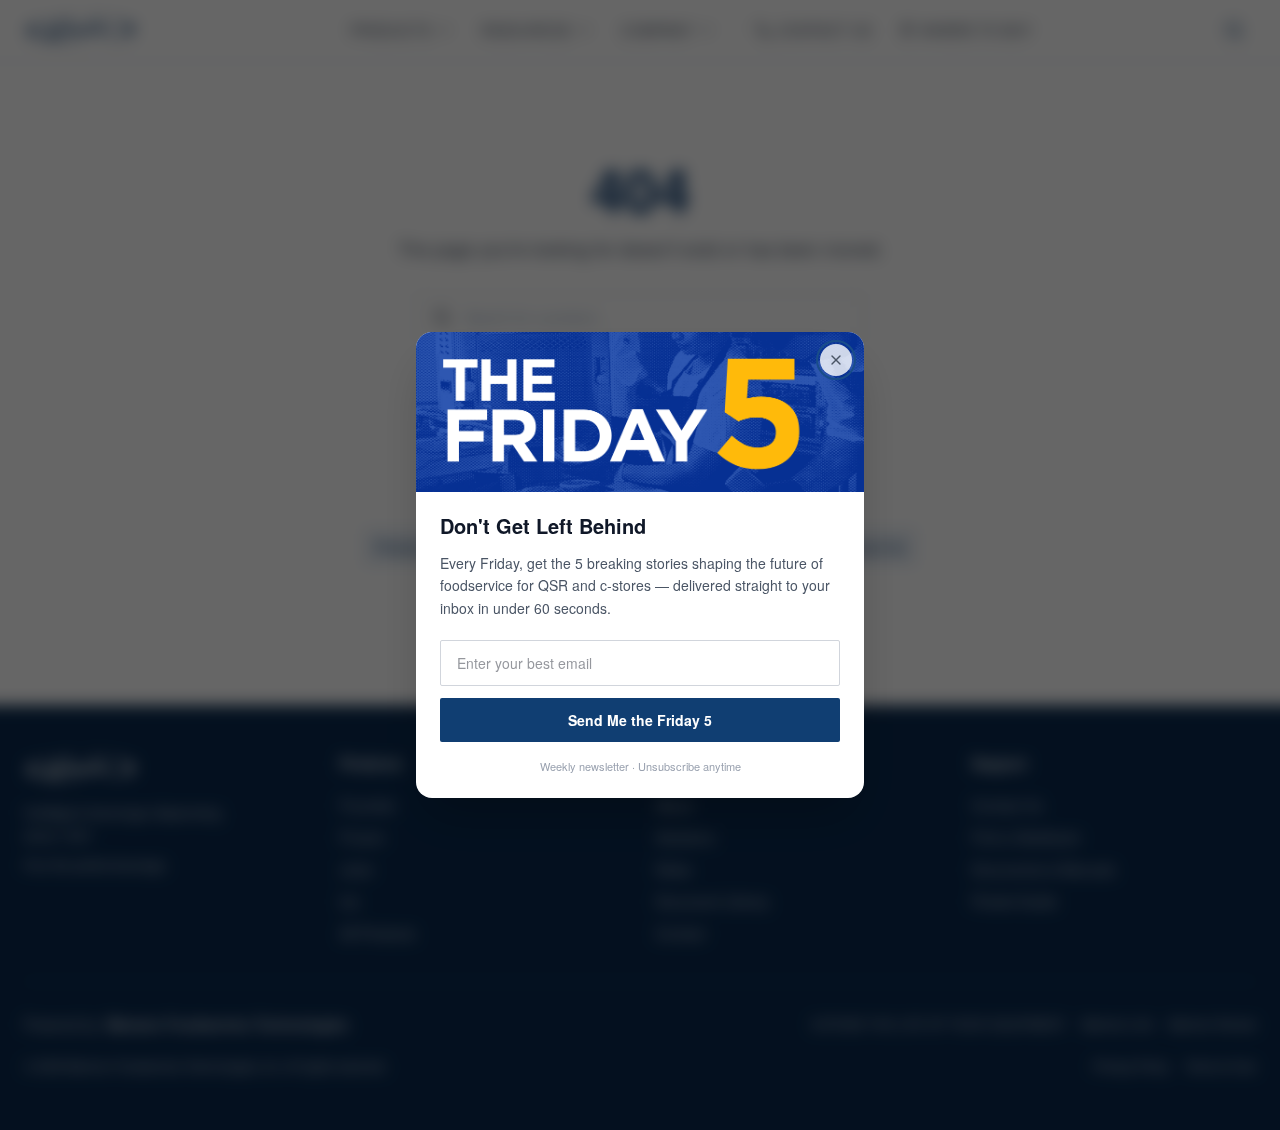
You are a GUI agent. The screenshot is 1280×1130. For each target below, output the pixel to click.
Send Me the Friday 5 (640, 720)
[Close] (836, 360)
